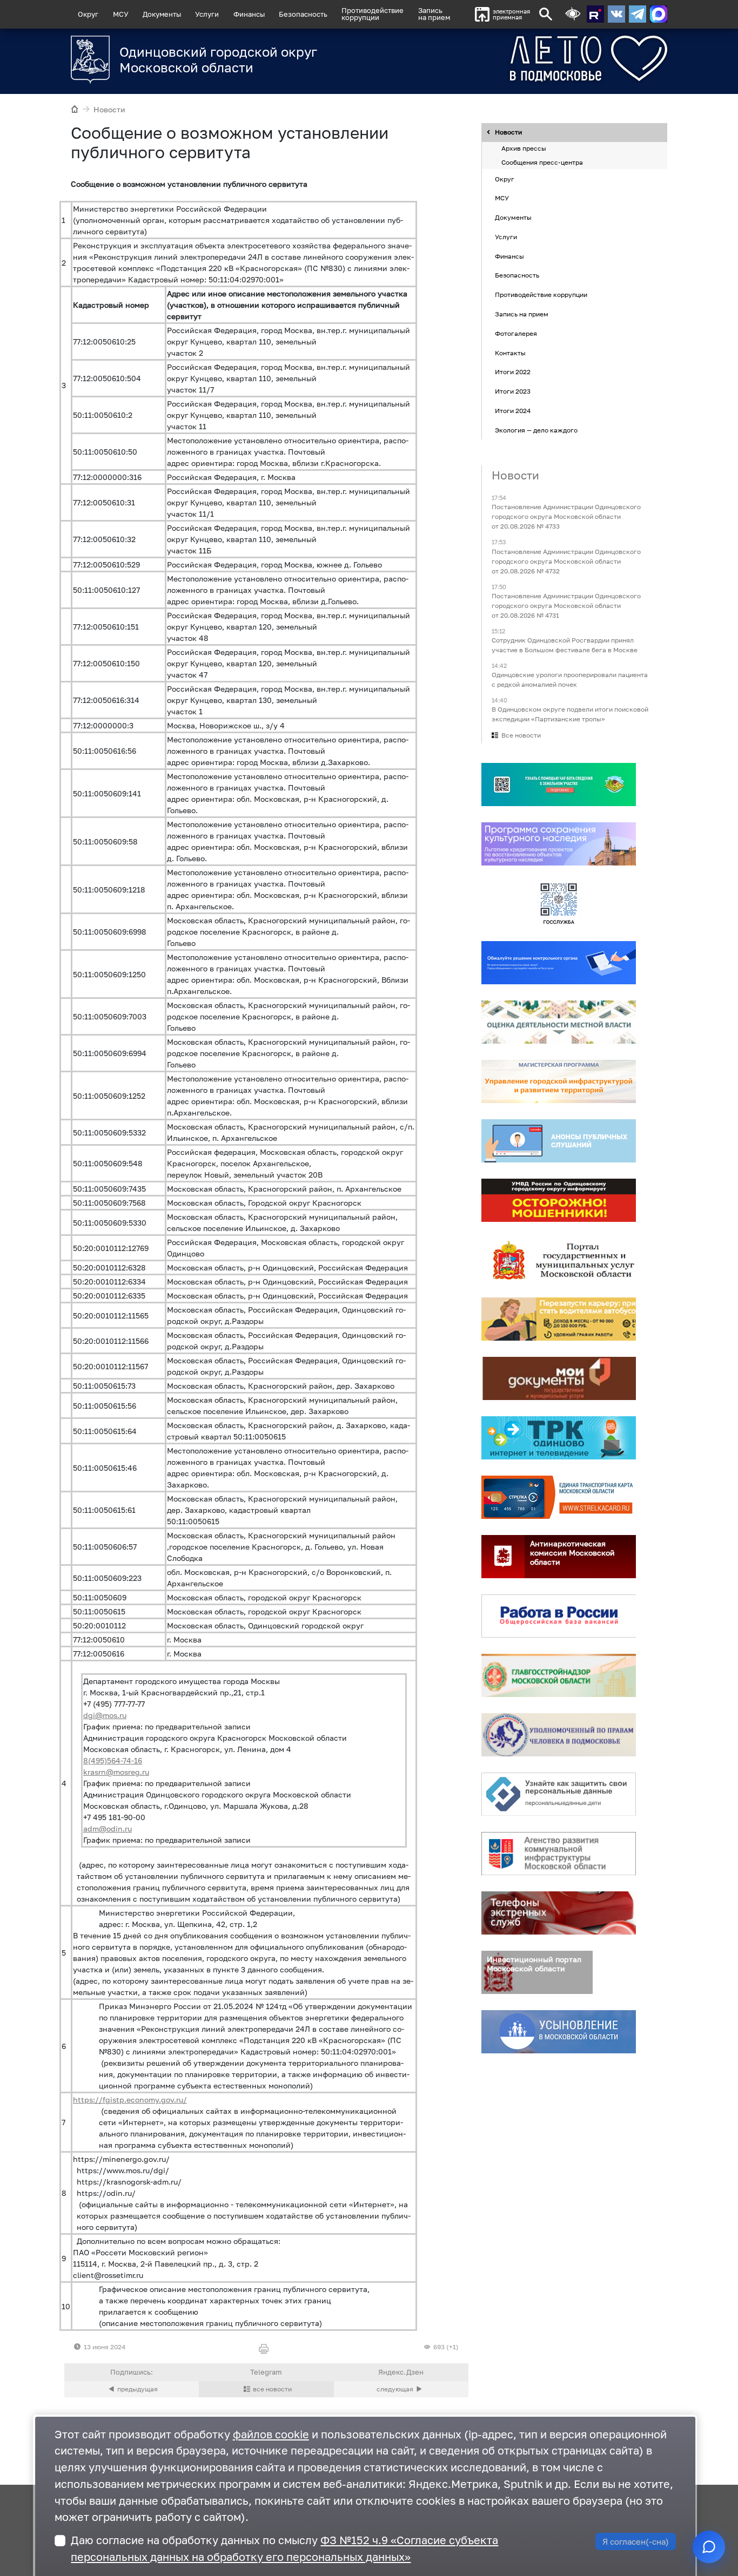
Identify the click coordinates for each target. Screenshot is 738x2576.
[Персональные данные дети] (559, 1795)
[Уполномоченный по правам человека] (559, 1735)
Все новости (521, 736)
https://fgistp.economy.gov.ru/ (130, 2100)
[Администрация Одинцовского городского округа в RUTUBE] (595, 14)
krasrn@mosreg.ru (116, 1772)
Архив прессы (524, 149)
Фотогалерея (516, 333)
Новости (109, 109)
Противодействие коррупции (541, 295)
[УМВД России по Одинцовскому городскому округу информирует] (559, 1201)
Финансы (249, 14)
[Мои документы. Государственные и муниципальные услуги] (559, 1379)
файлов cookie (271, 2434)
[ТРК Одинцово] (559, 1438)
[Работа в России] (559, 1617)
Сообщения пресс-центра (542, 162)
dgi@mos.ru (105, 1715)
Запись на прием (434, 14)
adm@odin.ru (108, 1828)
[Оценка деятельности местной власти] (559, 1023)
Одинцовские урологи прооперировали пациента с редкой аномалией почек (570, 680)
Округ (88, 14)
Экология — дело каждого (536, 430)
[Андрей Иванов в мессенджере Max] (659, 14)
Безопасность (303, 14)
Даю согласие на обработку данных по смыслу (284, 2548)
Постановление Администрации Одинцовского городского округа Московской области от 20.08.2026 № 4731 (566, 606)
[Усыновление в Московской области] (559, 2032)
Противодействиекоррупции (373, 14)
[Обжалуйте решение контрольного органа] (559, 963)
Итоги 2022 (513, 372)
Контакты (510, 353)
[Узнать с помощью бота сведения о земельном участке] (559, 785)
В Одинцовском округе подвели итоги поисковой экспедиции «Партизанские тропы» (570, 715)
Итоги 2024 (513, 411)
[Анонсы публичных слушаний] (559, 1141)
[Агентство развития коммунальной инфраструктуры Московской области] (559, 1854)
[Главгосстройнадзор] (559, 1676)
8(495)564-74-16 (113, 1760)
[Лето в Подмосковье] (549, 59)
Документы (162, 14)
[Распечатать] (266, 2349)
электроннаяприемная (511, 14)
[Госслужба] (559, 904)
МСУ (121, 14)
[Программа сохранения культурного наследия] (559, 844)
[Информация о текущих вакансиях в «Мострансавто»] (559, 1320)
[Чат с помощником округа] (709, 2547)
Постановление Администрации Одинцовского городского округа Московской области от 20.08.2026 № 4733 (566, 517)
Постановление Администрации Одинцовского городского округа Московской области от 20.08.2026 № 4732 (566, 561)
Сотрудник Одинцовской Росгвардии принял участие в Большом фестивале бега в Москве (565, 645)
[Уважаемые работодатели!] (401, 2389)
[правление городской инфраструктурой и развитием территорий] (559, 1082)
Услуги (207, 14)
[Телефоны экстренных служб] (559, 1914)
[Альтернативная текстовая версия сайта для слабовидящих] (573, 14)
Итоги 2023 (513, 391)
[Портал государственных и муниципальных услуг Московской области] (559, 1260)
